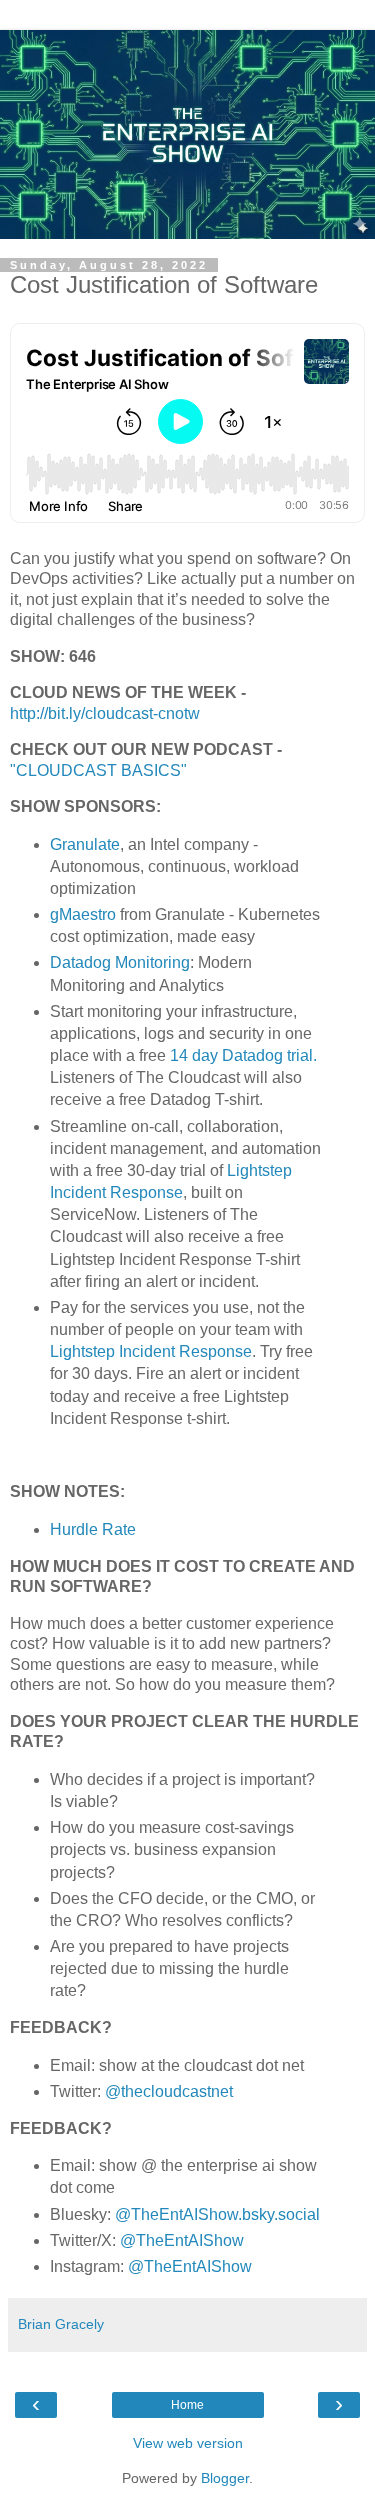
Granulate (85, 844)
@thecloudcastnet (169, 2091)
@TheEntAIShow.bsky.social (217, 2214)
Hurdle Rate (95, 1529)
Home (187, 2405)
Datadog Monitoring (120, 962)
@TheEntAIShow (182, 2240)
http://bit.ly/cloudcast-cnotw (105, 713)
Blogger (225, 2478)
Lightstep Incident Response (151, 1351)
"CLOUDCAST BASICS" (98, 770)
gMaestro (83, 914)
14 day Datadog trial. (241, 1055)
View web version (188, 2443)
